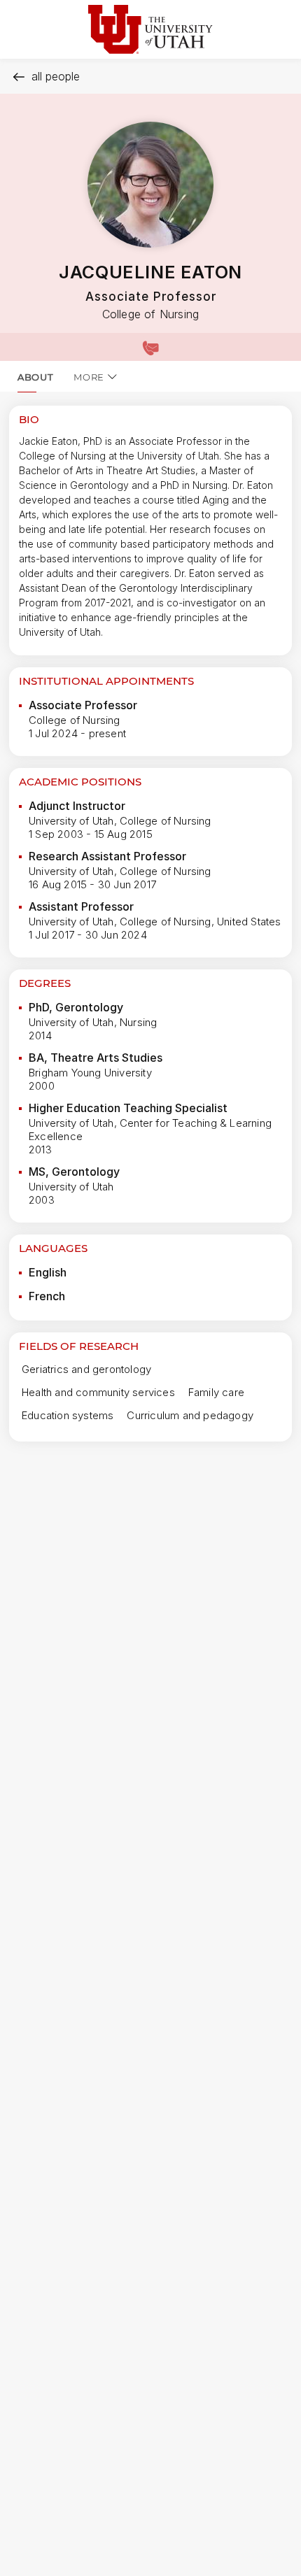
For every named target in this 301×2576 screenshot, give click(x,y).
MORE (89, 377)
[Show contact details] (150, 347)
